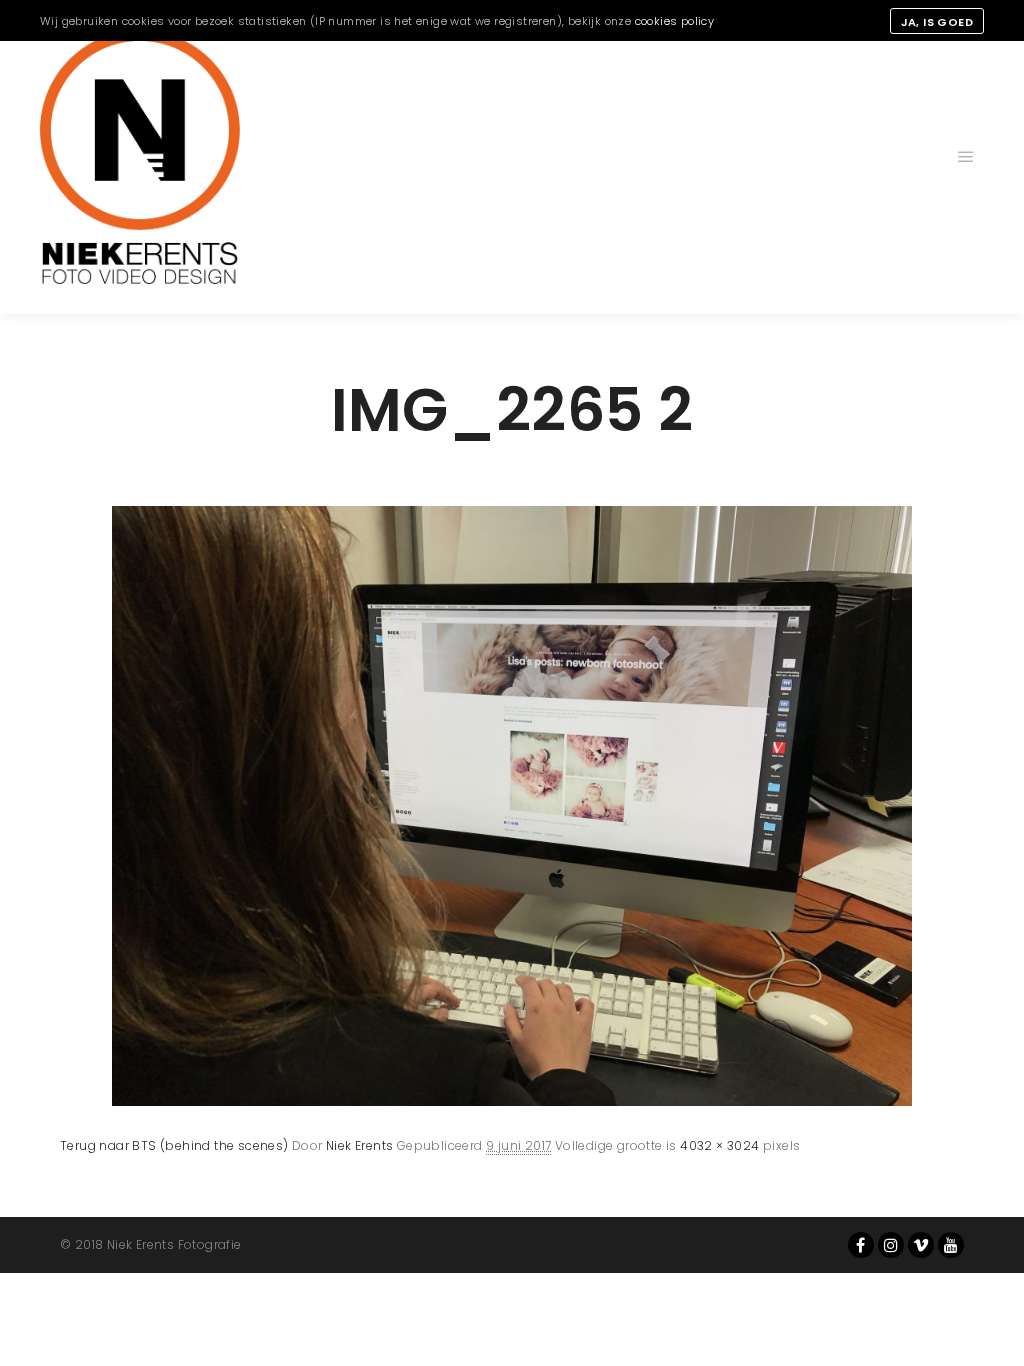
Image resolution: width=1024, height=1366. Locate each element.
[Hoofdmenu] (966, 157)
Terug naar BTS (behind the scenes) (174, 1145)
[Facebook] (861, 1245)
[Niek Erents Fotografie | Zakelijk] (140, 157)
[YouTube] (951, 1245)
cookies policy (675, 21)
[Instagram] (891, 1245)
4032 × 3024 (719, 1145)
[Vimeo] (921, 1245)
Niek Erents (359, 1145)
